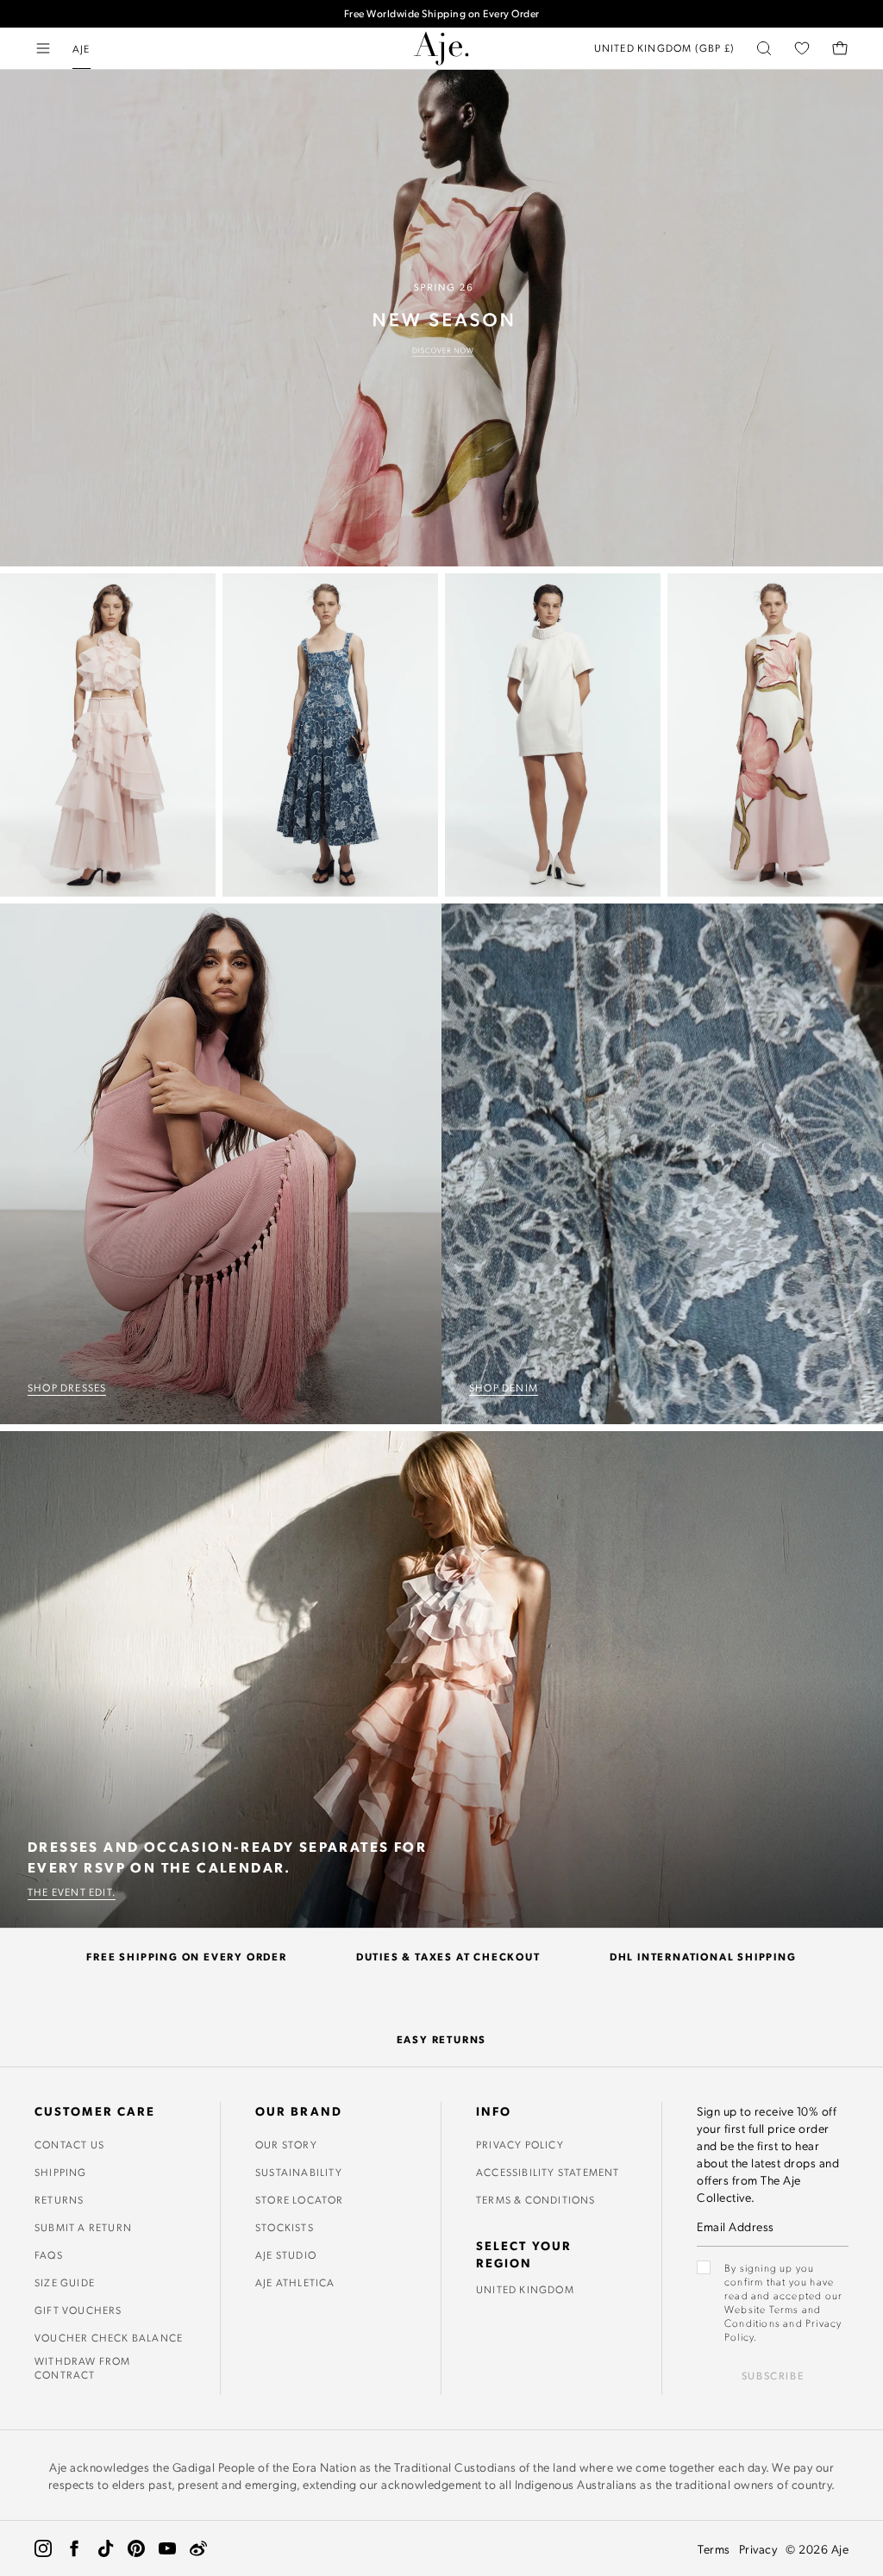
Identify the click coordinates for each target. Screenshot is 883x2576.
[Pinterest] (136, 2548)
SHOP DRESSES (67, 1387)
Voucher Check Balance (109, 2337)
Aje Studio (286, 2254)
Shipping (61, 2172)
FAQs (49, 2254)
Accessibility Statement (548, 2172)
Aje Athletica (295, 2282)
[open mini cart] (840, 48)
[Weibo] (198, 2548)
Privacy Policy (520, 2144)
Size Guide (65, 2282)
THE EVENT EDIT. (72, 1891)
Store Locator (300, 2199)
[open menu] (43, 48)
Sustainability (299, 2172)
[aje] (441, 48)
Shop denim (504, 1387)
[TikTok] (105, 2548)
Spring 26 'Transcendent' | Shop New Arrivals (442, 21)
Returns (59, 2199)
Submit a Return (83, 2227)
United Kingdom (525, 2289)
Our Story (286, 2144)
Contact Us (69, 2144)
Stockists (285, 2227)
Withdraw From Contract (83, 2367)
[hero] (441, 318)
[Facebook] (74, 2548)
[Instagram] (43, 2548)
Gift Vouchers (78, 2310)
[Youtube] (167, 2548)
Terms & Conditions (536, 2199)
